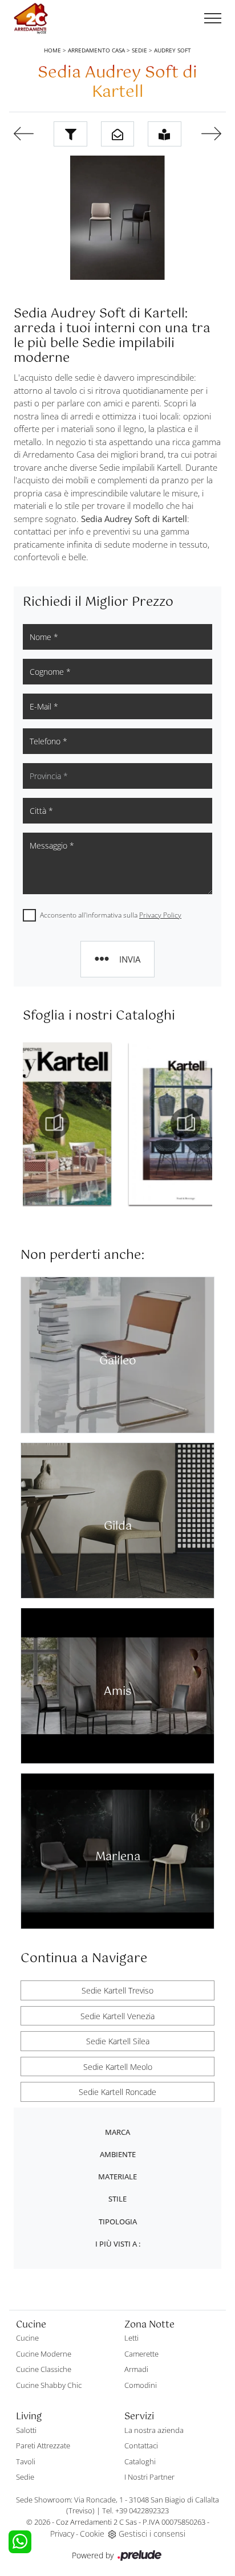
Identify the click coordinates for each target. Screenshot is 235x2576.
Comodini (141, 2385)
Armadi (136, 2369)
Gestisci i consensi (152, 2534)
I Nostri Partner (149, 2477)
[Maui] (23, 134)
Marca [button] (117, 2132)
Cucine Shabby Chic (49, 2385)
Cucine (27, 2338)
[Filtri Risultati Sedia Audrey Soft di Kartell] (70, 134)
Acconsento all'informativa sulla (111, 915)
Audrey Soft (173, 50)
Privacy (62, 2534)
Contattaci (141, 2445)
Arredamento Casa (96, 50)
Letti (131, 2338)
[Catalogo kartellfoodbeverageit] (84, 1123)
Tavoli (26, 2461)
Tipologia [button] (118, 2222)
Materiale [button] (117, 2176)
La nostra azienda (154, 2430)
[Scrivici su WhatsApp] (20, 2542)
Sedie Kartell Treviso (117, 1990)
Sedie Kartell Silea (118, 2041)
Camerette (141, 2354)
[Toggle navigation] (213, 19)
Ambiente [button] (118, 2154)
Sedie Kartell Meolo (118, 2067)
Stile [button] (117, 2199)
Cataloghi (140, 2461)
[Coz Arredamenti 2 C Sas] (31, 19)
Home (52, 50)
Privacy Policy (160, 915)
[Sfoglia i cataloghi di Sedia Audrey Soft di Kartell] (164, 134)
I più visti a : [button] (118, 2244)
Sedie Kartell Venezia (117, 2016)
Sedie (139, 50)
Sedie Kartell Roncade (117, 2092)
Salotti (26, 2430)
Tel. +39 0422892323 (135, 2510)
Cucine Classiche (44, 2369)
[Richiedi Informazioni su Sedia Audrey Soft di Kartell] (117, 134)
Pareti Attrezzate (43, 2445)
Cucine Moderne (44, 2354)
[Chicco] (212, 134)
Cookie (92, 2534)
